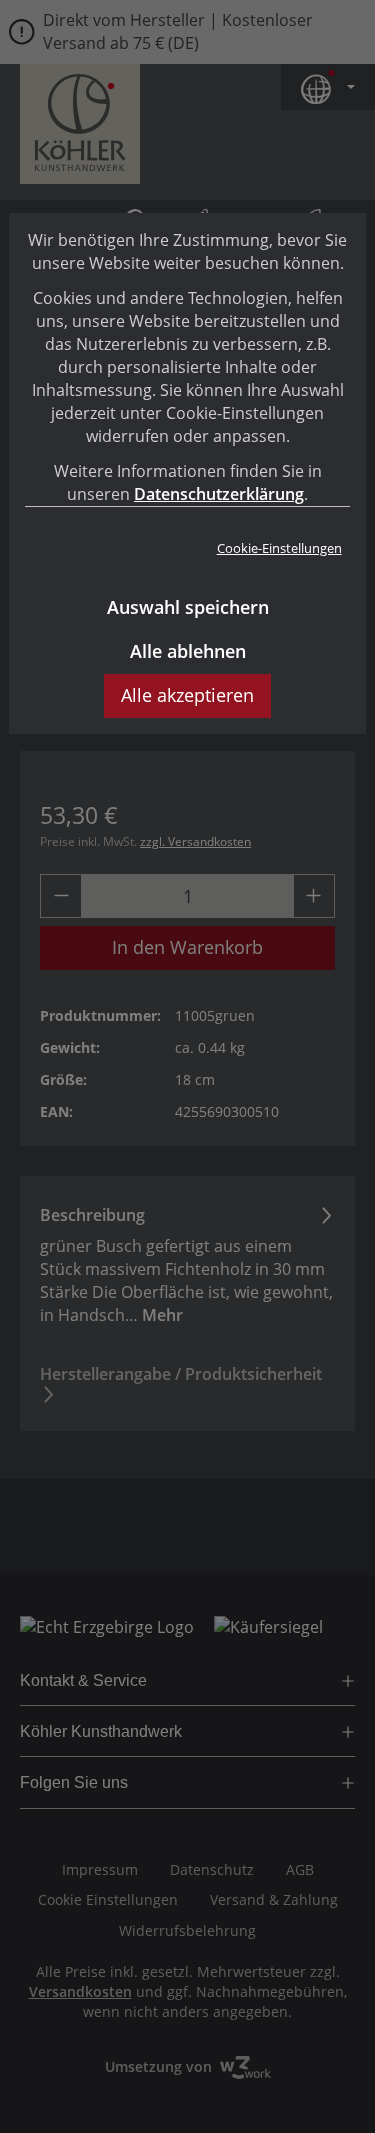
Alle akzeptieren (187, 695)
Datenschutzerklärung (219, 494)
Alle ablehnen (188, 651)
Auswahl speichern (188, 607)
